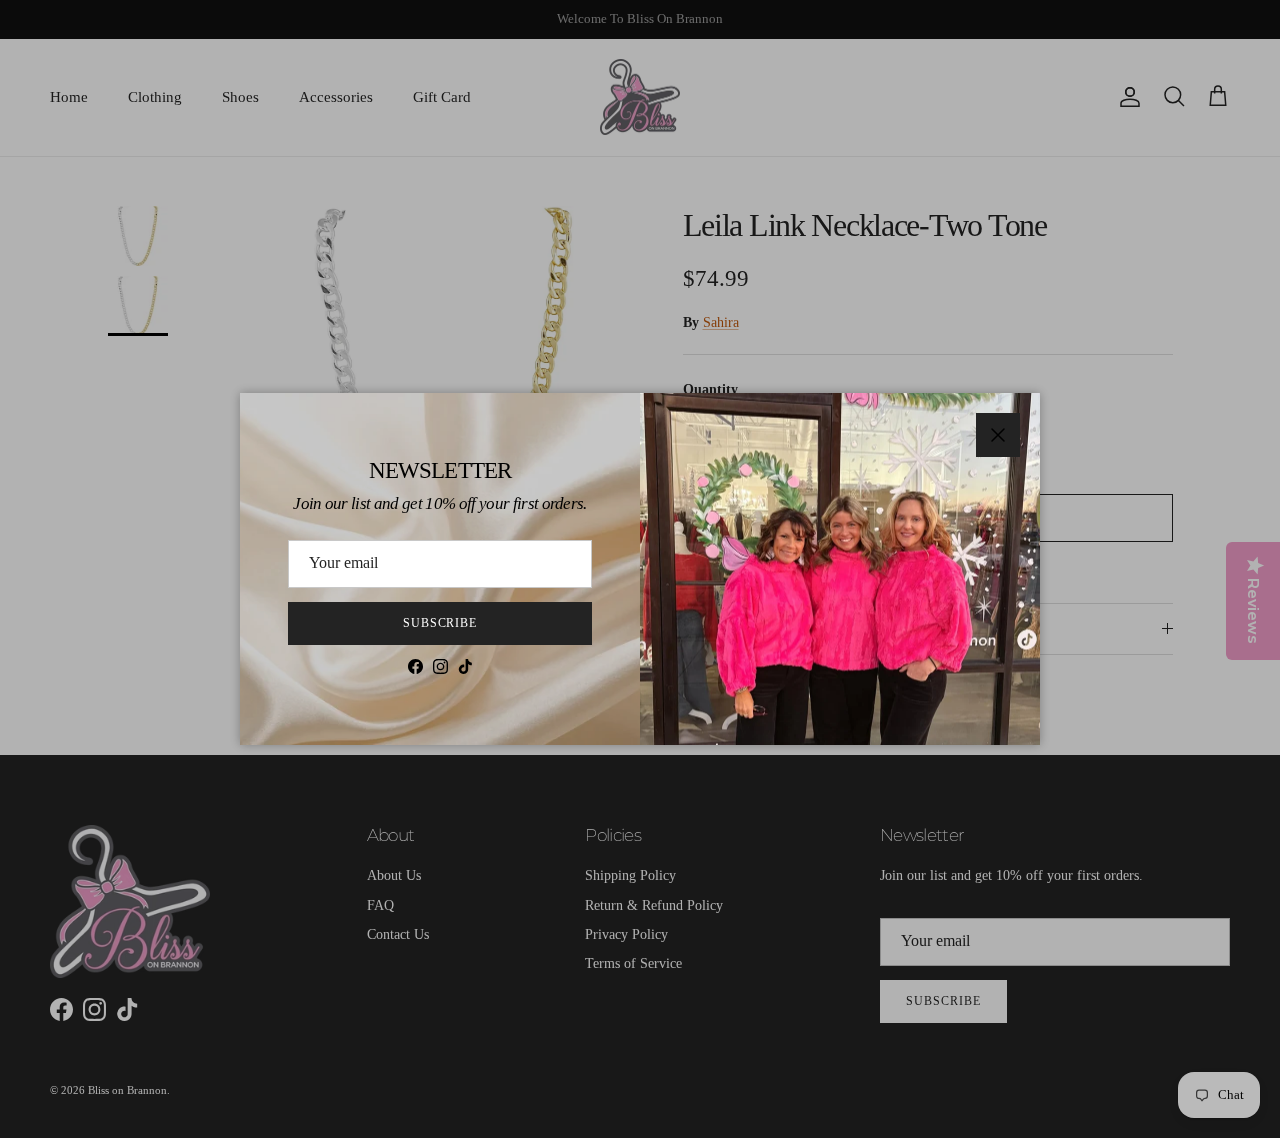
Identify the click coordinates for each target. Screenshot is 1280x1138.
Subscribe (440, 623)
